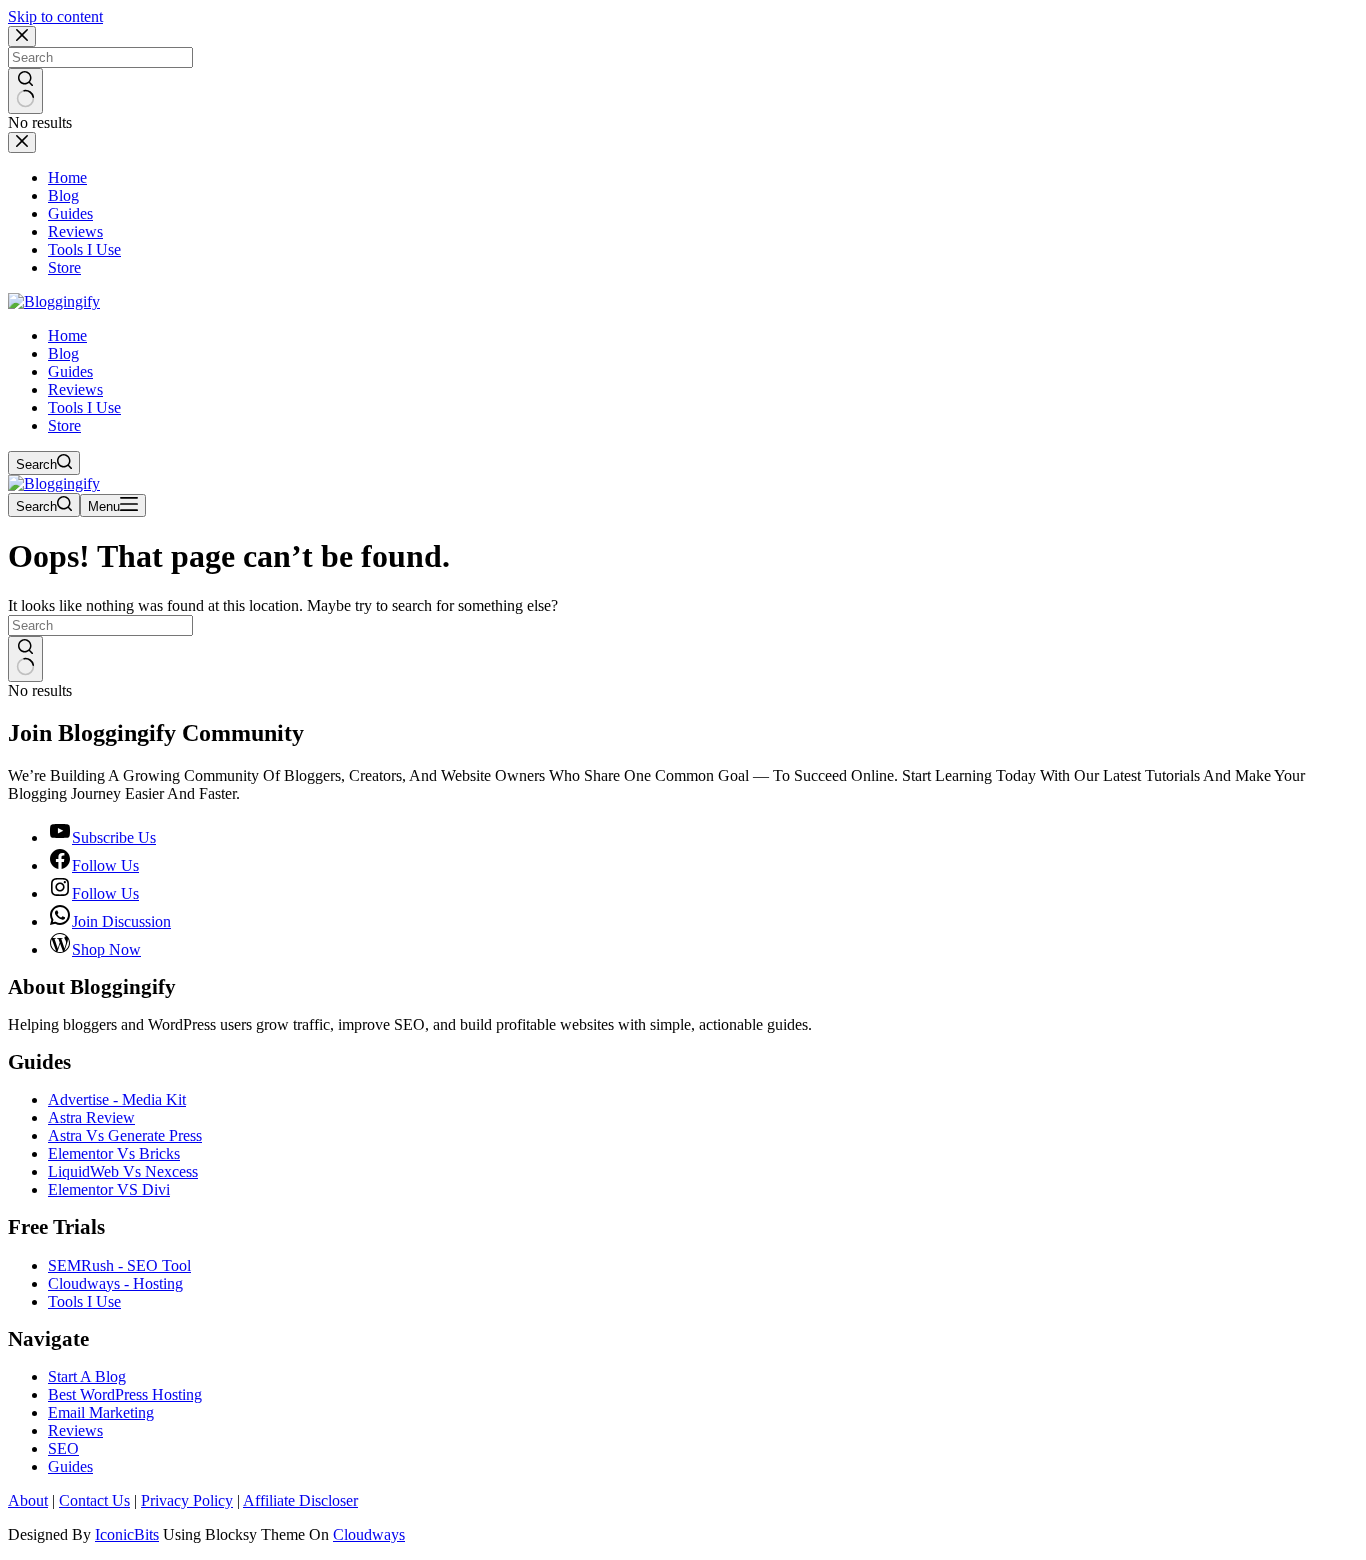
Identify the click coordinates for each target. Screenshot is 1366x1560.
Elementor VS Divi (109, 1189)
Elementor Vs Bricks (114, 1153)
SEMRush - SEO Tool (119, 1265)
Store (64, 425)
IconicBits (127, 1534)
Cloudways (369, 1534)
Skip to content (55, 16)
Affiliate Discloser (300, 1500)
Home (67, 335)
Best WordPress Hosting (125, 1394)
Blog (63, 353)
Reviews (75, 389)
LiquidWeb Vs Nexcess (123, 1171)
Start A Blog (87, 1376)
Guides (70, 371)
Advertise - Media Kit (117, 1099)
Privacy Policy (187, 1500)
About (28, 1500)
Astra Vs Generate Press (125, 1135)
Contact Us (94, 1500)
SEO (63, 1448)
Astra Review (91, 1117)
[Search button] (25, 659)
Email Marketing (101, 1412)
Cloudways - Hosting (115, 1283)
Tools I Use (84, 407)
